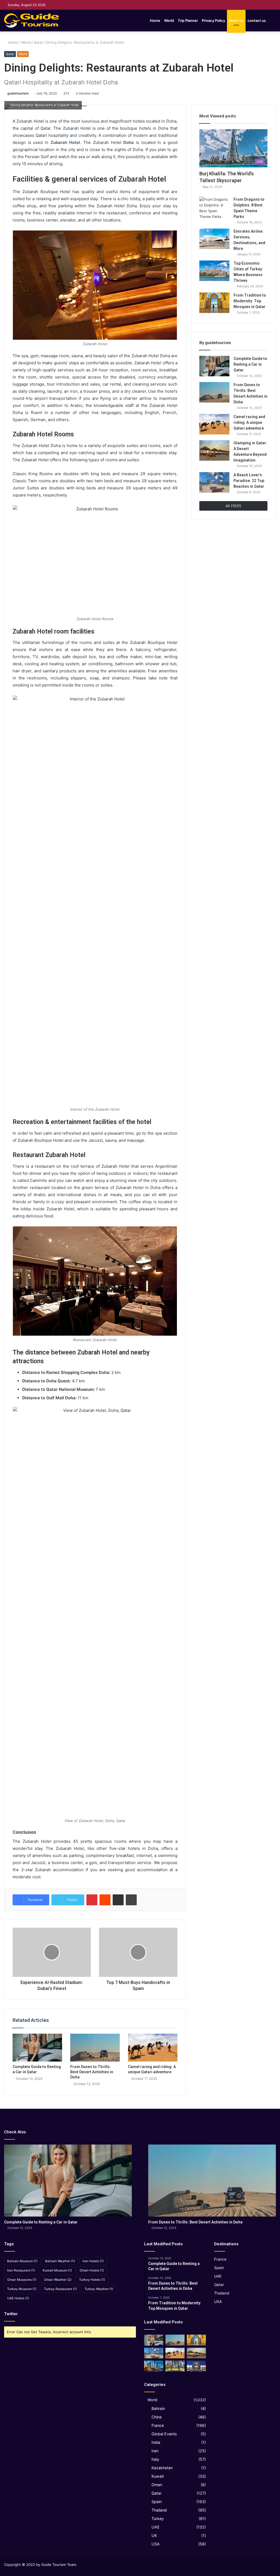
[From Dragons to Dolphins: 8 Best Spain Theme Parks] (214, 208)
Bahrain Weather (60, 2261)
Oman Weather (58, 2280)
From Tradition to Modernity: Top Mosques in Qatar (250, 301)
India (156, 2442)
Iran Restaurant (21, 2270)
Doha (129, 142)
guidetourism (18, 93)
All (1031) (233, 506)
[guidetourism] (31, 20)
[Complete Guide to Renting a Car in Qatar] (37, 2048)
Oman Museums (22, 2280)
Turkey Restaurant (60, 2289)
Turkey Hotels (92, 2280)
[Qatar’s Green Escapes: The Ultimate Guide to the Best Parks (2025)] (175, 2366)
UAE (156, 2527)
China (157, 2417)
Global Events (164, 2434)
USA (156, 2544)
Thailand (159, 2510)
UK (154, 2535)
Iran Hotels (93, 2261)
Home (155, 20)
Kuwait (158, 2476)
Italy (155, 2459)
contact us (257, 20)
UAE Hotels (18, 2298)
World (169, 20)
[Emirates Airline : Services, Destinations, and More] (214, 239)
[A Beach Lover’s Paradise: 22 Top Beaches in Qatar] (214, 482)
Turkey (158, 2519)
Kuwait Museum (57, 2270)
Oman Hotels (92, 2270)
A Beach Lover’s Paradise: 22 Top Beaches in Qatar (249, 481)
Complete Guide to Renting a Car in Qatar (250, 364)
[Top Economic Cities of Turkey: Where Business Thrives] (214, 271)
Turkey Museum (22, 2289)
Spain (157, 2502)
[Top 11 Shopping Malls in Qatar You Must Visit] (196, 2366)
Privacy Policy (213, 20)
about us (236, 20)
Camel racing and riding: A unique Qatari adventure (249, 422)
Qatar (38, 42)
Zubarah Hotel (65, 142)
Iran (155, 2451)
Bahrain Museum (22, 2261)
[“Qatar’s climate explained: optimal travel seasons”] (154, 2366)
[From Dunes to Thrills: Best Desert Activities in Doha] (95, 2048)
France (158, 2425)
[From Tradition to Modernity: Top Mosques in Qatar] (214, 303)
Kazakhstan (162, 2468)
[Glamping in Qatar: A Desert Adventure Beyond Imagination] (214, 450)
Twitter (11, 2314)
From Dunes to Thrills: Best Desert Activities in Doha (92, 2072)
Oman (157, 2485)
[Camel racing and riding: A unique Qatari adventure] (153, 2048)
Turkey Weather (99, 2289)
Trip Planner (188, 20)
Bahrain (158, 2408)
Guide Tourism (54, 2565)
